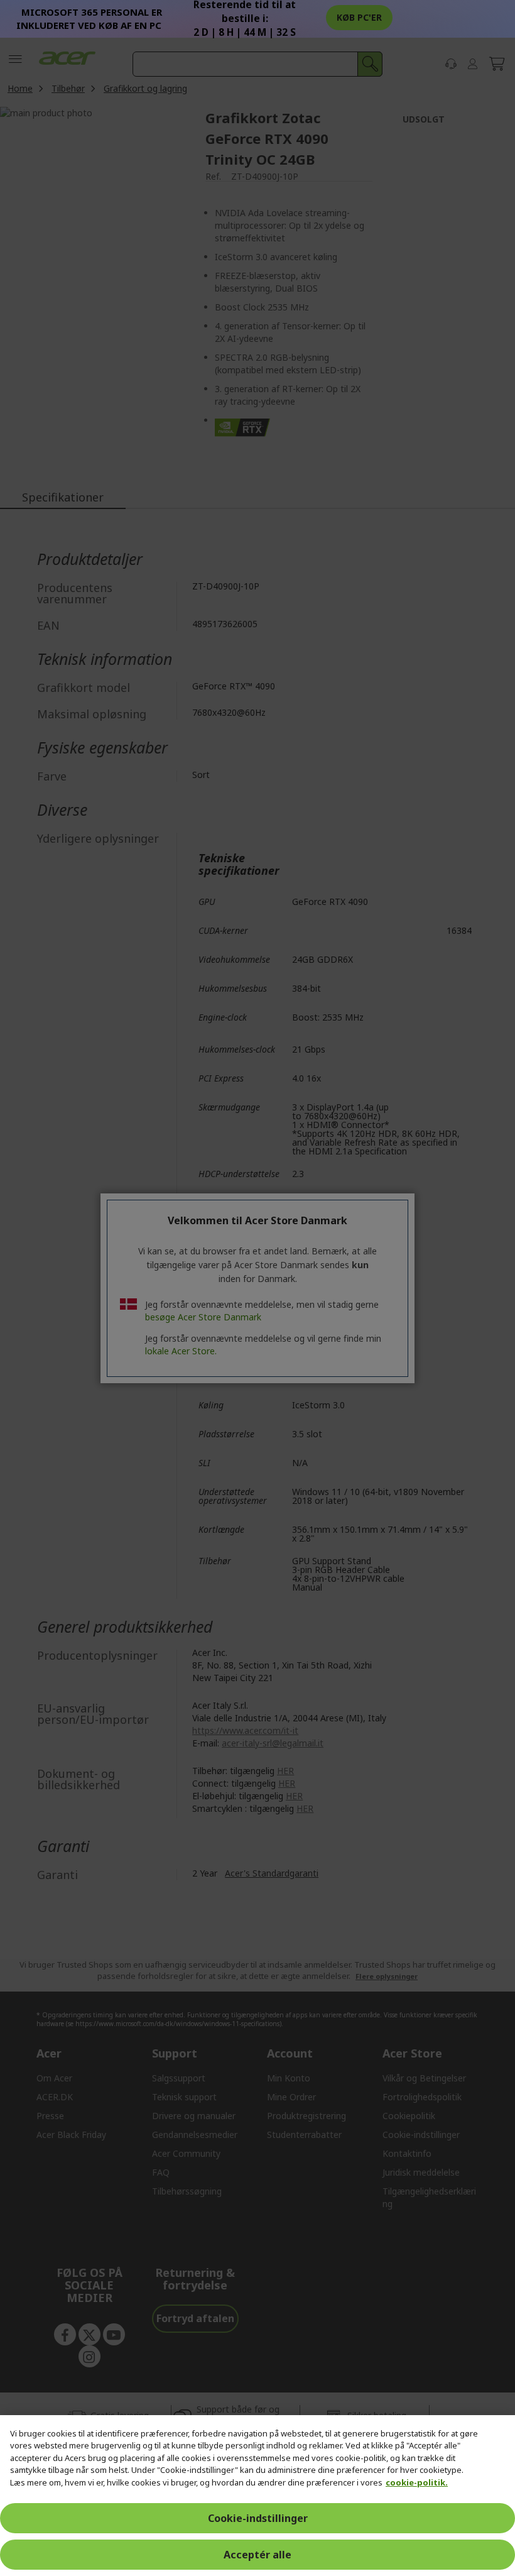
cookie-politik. (417, 2482)
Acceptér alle (257, 2555)
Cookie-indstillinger (258, 2518)
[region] (257, 2496)
